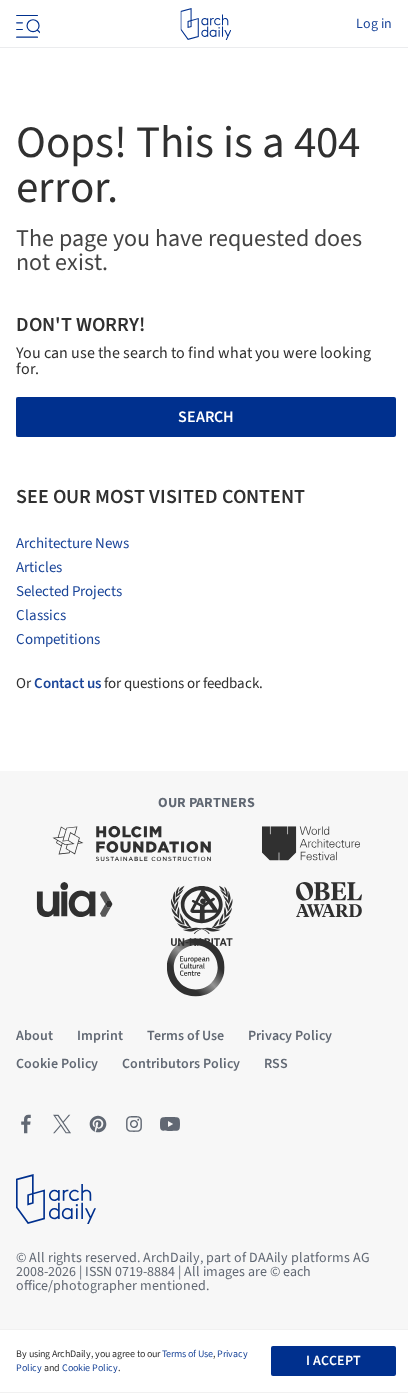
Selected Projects (69, 591)
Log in (374, 24)
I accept (333, 1361)
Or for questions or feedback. (139, 683)
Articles (39, 567)
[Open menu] (26, 24)
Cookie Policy (90, 1368)
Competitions (58, 639)
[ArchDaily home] (205, 24)
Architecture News (72, 543)
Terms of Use (187, 1354)
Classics (41, 615)
